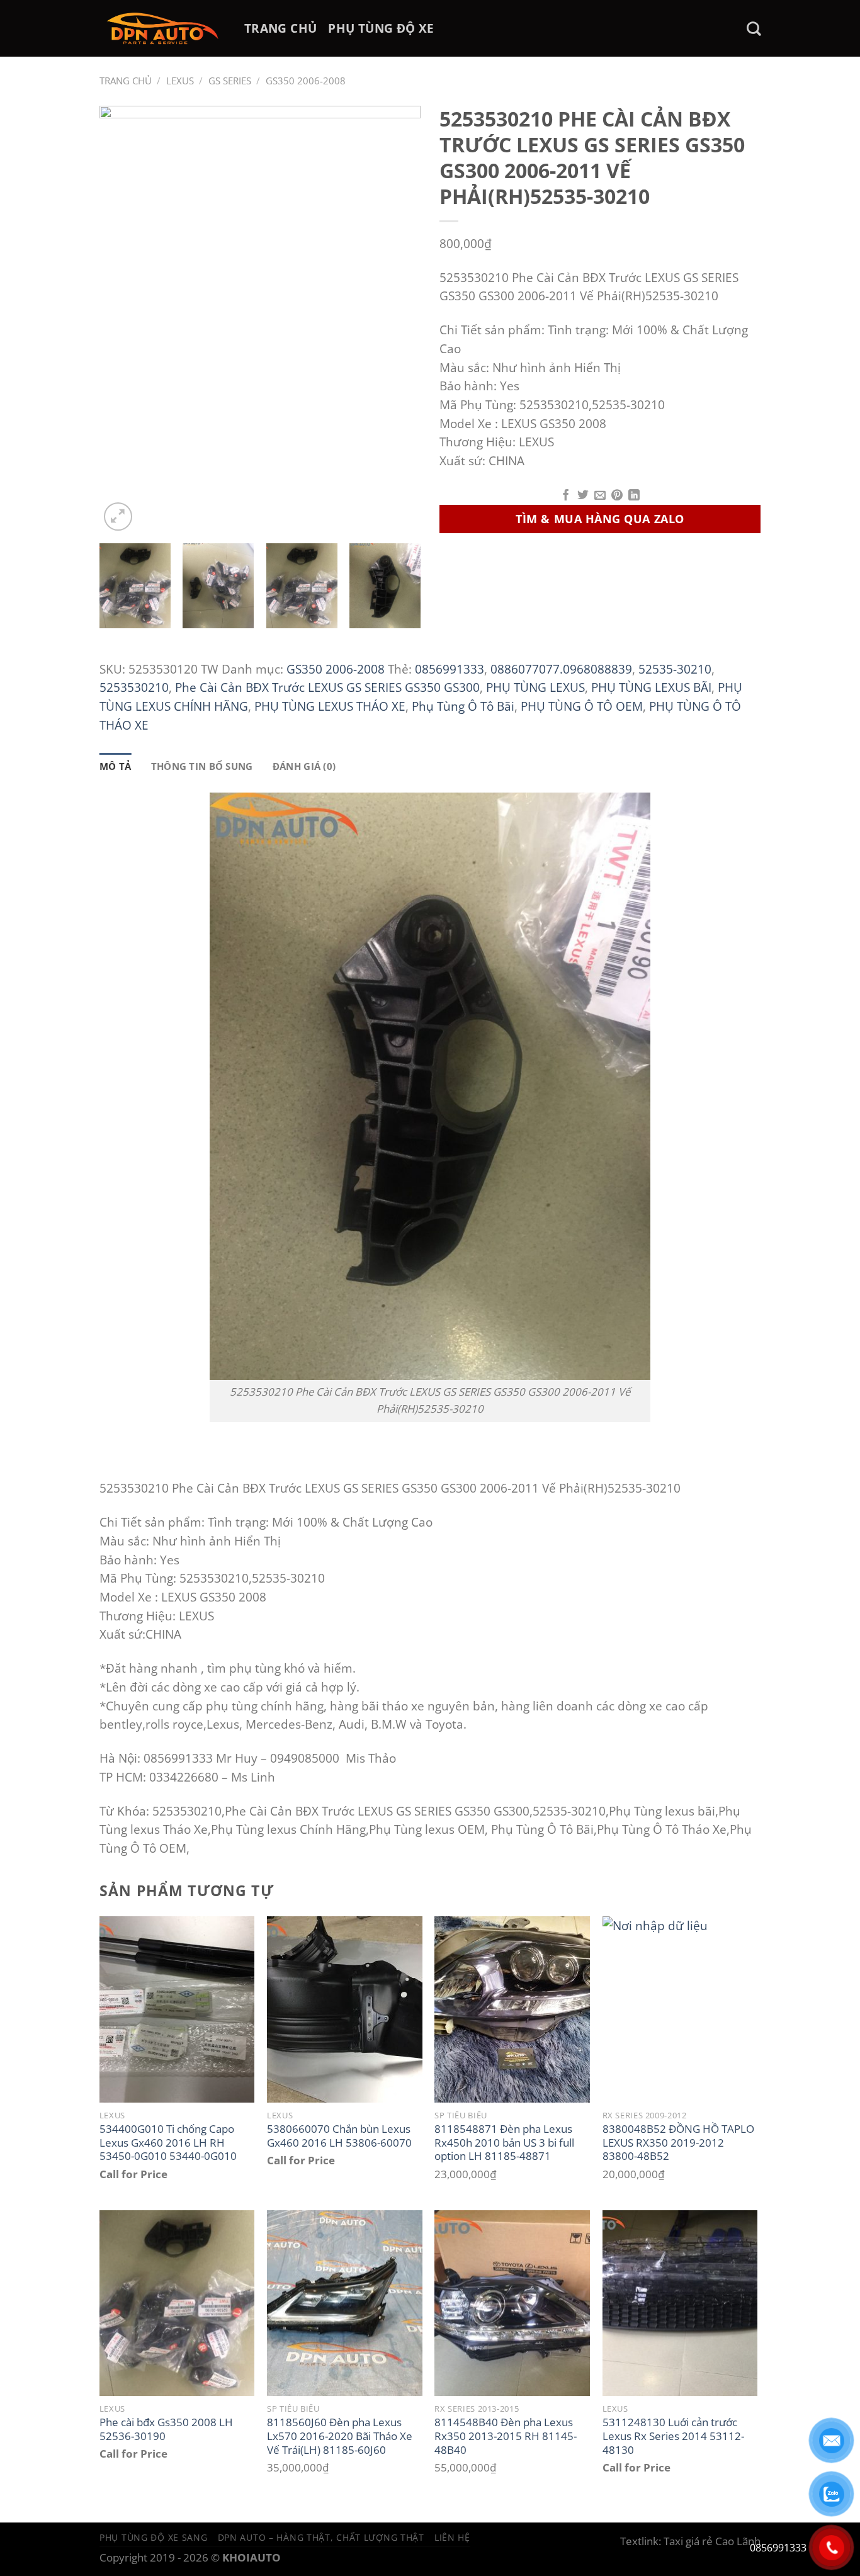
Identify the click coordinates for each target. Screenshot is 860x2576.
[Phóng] (118, 517)
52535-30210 (675, 669)
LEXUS (180, 81)
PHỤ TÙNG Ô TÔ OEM (582, 706)
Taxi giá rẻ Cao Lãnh (712, 2541)
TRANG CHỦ (280, 28)
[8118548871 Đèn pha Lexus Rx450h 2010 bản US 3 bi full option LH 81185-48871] (512, 2009)
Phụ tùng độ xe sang (154, 2537)
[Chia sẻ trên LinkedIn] (634, 496)
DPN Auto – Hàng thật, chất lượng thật (321, 2537)
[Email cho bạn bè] (600, 496)
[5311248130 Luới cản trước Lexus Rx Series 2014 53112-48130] (680, 2303)
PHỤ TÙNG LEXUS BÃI (651, 687)
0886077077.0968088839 (561, 669)
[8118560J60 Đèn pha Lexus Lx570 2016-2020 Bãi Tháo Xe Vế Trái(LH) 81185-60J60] (345, 2303)
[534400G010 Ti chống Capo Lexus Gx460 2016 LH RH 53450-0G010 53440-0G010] (177, 2009)
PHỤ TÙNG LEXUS (535, 687)
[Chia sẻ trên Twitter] (583, 496)
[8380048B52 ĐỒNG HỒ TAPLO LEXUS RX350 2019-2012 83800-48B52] (680, 2009)
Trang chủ (126, 81)
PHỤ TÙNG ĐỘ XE (381, 28)
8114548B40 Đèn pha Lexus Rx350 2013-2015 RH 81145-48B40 (506, 2436)
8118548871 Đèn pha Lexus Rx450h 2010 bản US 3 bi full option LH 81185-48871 (504, 2143)
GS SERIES (230, 81)
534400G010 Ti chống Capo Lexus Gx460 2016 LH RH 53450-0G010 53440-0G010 (168, 2143)
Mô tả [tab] (116, 766)
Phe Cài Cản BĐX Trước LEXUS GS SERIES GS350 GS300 (327, 687)
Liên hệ (452, 2537)
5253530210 (134, 687)
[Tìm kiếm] (754, 29)
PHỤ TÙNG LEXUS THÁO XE (330, 706)
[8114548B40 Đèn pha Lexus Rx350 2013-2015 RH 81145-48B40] (512, 2303)
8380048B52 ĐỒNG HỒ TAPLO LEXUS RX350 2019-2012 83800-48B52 (678, 2143)
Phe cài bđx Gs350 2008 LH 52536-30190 (166, 2429)
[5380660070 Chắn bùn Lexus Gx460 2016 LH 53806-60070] (345, 2009)
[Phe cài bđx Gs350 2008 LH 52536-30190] (177, 2303)
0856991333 (450, 669)
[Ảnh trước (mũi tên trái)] (22, 1288)
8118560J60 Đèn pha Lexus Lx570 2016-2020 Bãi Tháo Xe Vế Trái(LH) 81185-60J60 (340, 2436)
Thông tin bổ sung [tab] (202, 766)
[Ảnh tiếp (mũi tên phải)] (827, 1288)
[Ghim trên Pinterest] (617, 496)
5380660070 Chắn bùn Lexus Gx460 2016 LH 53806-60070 (339, 2136)
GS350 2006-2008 (306, 81)
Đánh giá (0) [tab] (304, 766)
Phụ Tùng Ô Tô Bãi (463, 706)
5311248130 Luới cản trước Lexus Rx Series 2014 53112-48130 (673, 2436)
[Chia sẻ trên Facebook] (566, 496)
